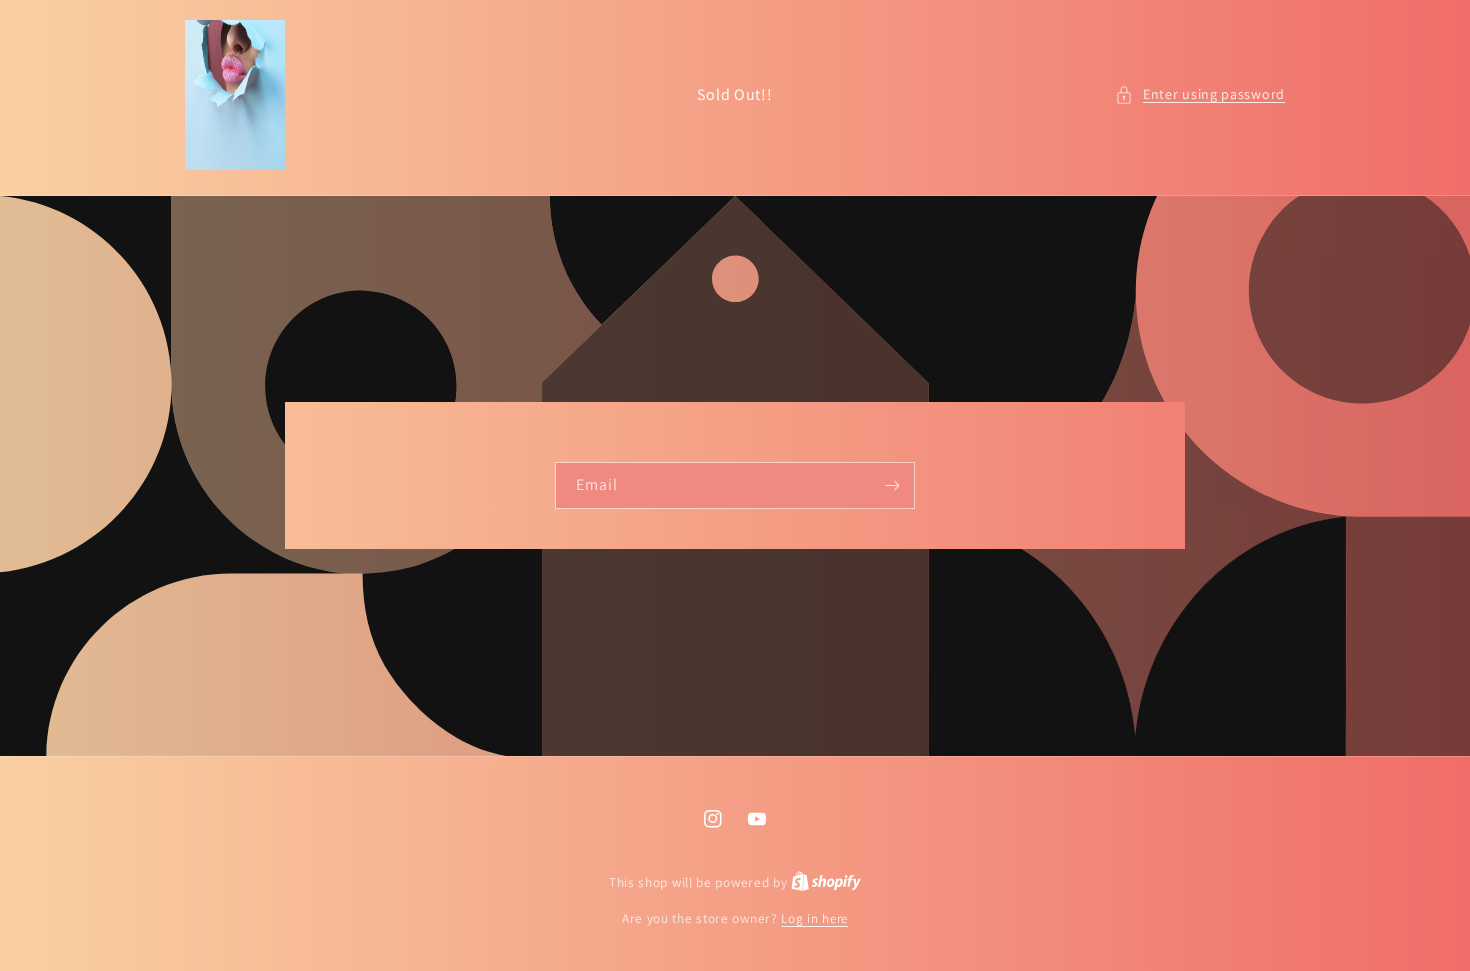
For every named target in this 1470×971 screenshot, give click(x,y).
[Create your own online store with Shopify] (826, 882)
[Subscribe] (892, 485)
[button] (1200, 94)
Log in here (814, 918)
